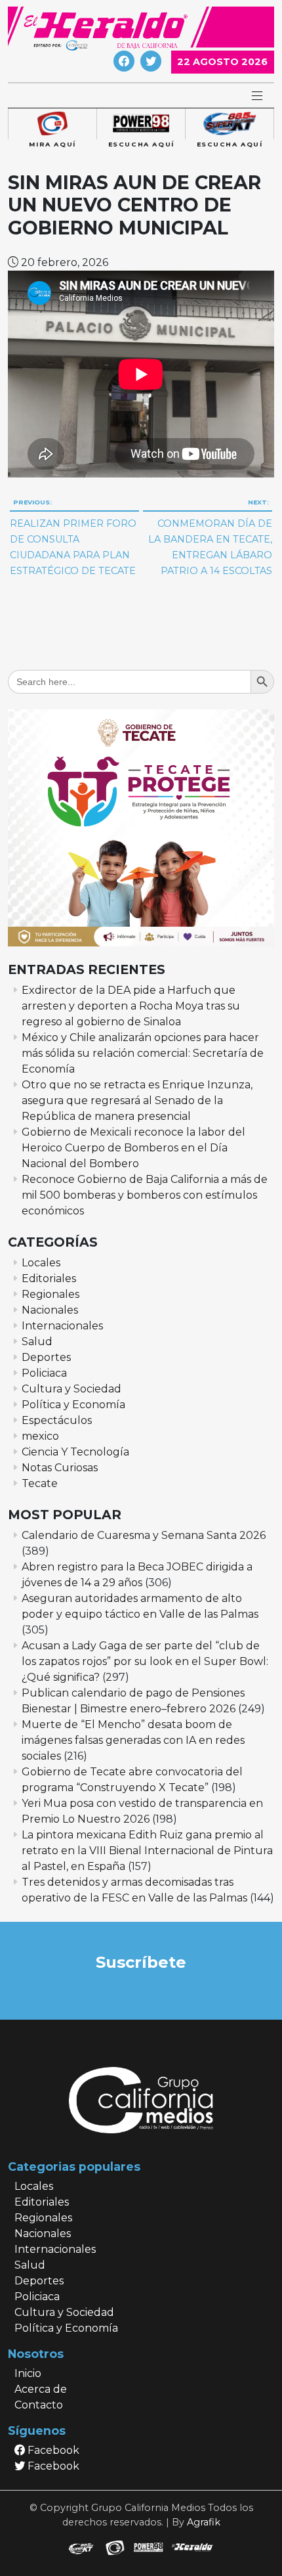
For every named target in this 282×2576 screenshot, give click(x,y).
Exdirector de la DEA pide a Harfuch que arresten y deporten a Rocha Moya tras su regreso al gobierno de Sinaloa (131, 1006)
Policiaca (44, 1373)
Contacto (39, 2405)
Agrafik (204, 2522)
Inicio (28, 2373)
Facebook (52, 2450)
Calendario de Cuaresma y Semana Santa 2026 (144, 1535)
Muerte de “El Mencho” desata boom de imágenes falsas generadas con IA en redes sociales (133, 1740)
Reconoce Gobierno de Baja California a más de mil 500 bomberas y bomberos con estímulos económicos (145, 1195)
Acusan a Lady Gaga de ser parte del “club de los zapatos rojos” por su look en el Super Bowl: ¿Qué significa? (145, 1661)
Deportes (46, 1357)
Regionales (50, 1294)
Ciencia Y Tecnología (75, 1452)
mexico (40, 1436)
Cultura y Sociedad (71, 1389)
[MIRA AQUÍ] (52, 124)
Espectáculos (57, 1420)
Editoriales (49, 1278)
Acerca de (41, 2389)
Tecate (40, 1483)
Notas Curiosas (60, 1468)
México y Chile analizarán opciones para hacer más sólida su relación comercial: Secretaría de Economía (143, 1053)
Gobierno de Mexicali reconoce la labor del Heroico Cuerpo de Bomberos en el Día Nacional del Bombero (133, 1148)
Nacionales (50, 1310)
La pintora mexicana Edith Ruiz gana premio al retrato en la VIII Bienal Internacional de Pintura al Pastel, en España (147, 1851)
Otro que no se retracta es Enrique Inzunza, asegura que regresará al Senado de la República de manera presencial (137, 1100)
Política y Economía (73, 1405)
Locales (41, 1263)
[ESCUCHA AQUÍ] (141, 124)
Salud (37, 1342)
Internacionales (62, 1326)
